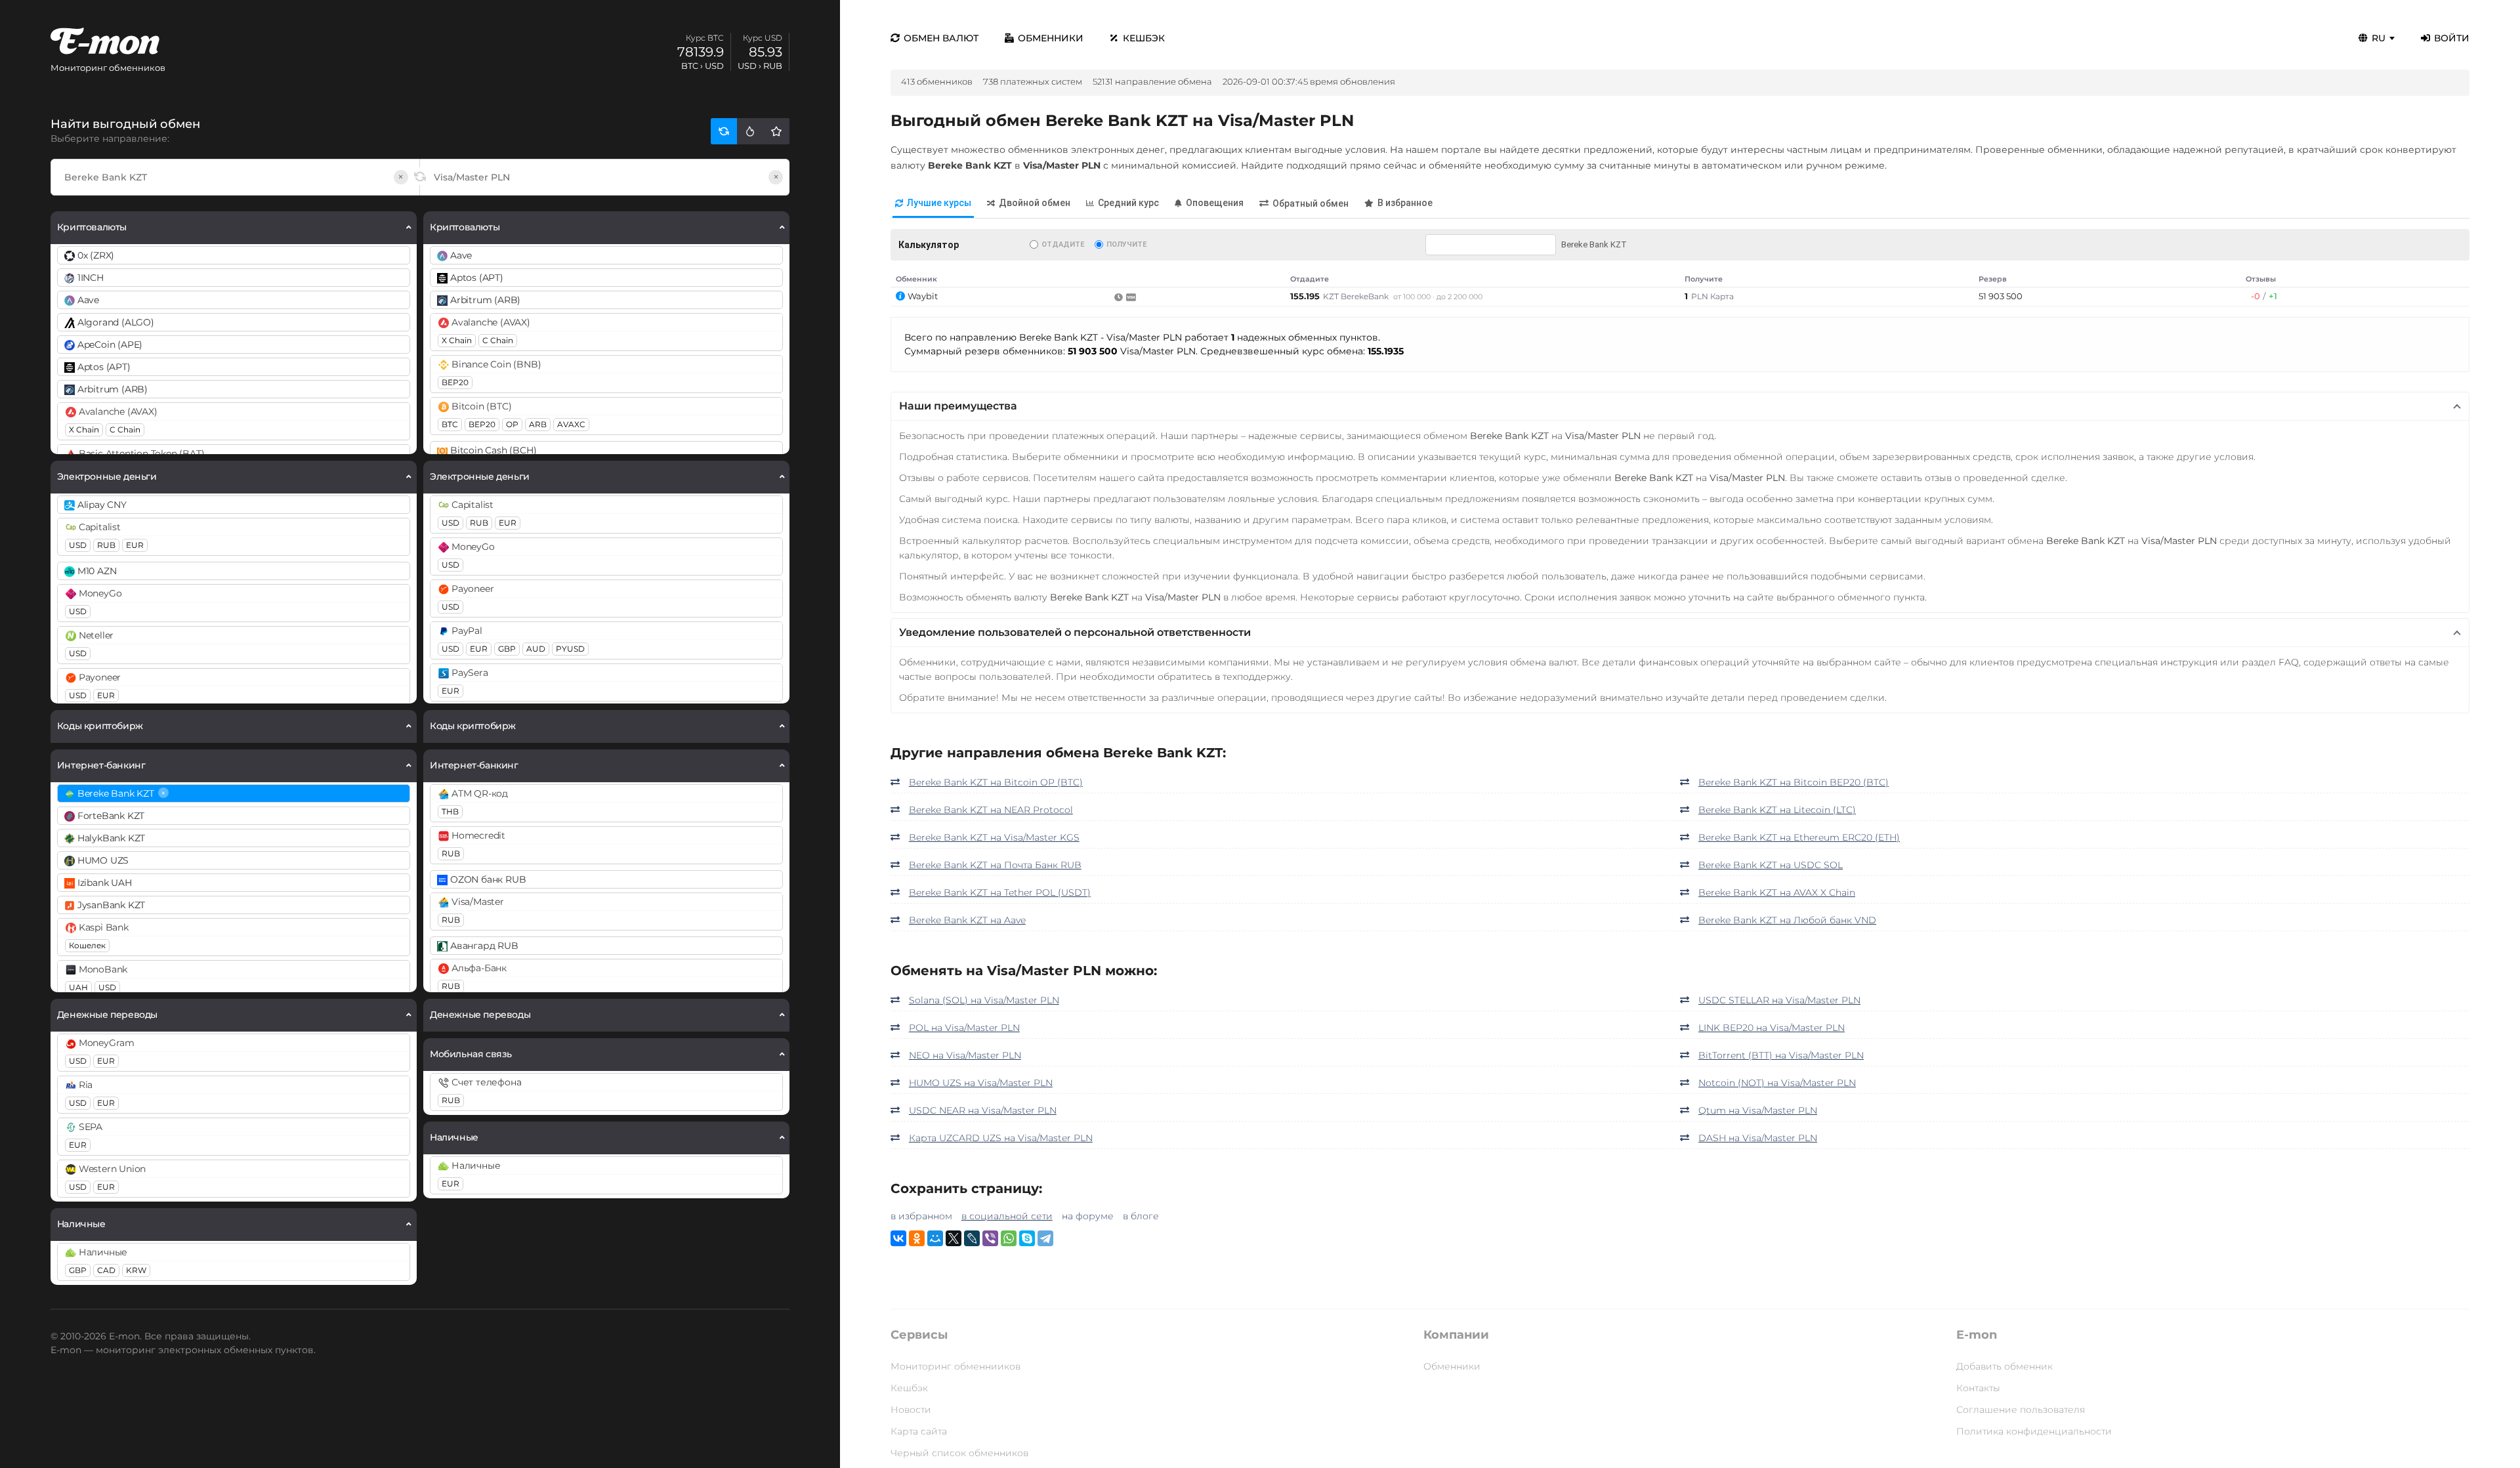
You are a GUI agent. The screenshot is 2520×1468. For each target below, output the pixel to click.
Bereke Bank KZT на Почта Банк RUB (995, 865)
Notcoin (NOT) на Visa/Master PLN (1777, 1083)
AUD (536, 649)
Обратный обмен (1311, 203)
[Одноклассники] (917, 1238)
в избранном (921, 1216)
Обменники (1051, 38)
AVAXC (571, 424)
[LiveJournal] (972, 1238)
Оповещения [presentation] (1215, 203)
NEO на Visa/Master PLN (965, 1055)
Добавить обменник (2005, 1366)
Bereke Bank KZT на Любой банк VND (1787, 920)
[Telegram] (1045, 1238)
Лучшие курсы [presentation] (939, 203)
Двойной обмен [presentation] (1035, 203)
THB (450, 811)
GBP (78, 1270)
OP (512, 424)
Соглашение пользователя (2021, 1410)
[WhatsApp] (1009, 1238)
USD (78, 545)
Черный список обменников (959, 1453)
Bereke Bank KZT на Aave (967, 920)
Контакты (1978, 1388)
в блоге (1141, 1216)
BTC (450, 424)
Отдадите (1063, 244)
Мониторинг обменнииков (955, 1366)
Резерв (1993, 279)
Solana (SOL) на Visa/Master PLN (984, 1000)
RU (2379, 38)
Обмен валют (941, 38)
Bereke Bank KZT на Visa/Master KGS (994, 837)
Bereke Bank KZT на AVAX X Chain (1777, 892)
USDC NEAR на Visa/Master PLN (983, 1110)
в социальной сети (1007, 1216)
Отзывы (2261, 279)
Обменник (916, 279)
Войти (2452, 38)
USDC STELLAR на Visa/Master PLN (1779, 1000)
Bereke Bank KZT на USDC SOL (1771, 865)
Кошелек (87, 945)
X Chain (84, 430)
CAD (106, 1270)
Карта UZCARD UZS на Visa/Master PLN (1001, 1138)
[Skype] (1027, 1238)
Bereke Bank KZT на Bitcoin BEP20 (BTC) (1794, 782)
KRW (136, 1270)
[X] (954, 1238)
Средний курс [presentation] (1128, 203)
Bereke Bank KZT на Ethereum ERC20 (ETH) (1799, 837)
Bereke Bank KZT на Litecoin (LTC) (1777, 810)
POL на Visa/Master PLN (964, 1028)
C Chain (125, 430)
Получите (1126, 244)
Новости (911, 1410)
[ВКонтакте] (898, 1238)
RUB (106, 545)
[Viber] (990, 1238)
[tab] (933, 204)
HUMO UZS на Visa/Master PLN (981, 1083)
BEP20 (455, 382)
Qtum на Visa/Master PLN (1758, 1110)
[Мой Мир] (935, 1238)
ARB (538, 424)
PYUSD (570, 649)
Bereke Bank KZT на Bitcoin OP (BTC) (996, 782)
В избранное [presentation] (1405, 203)
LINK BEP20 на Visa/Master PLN (1772, 1028)
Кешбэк (1144, 38)
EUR (135, 545)
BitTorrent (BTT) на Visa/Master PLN (1781, 1055)
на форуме (1088, 1216)
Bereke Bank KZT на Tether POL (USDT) (1000, 892)
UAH (78, 987)
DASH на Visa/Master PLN (1758, 1138)
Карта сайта (919, 1431)
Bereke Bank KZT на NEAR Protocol (991, 810)
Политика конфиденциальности (2034, 1431)
